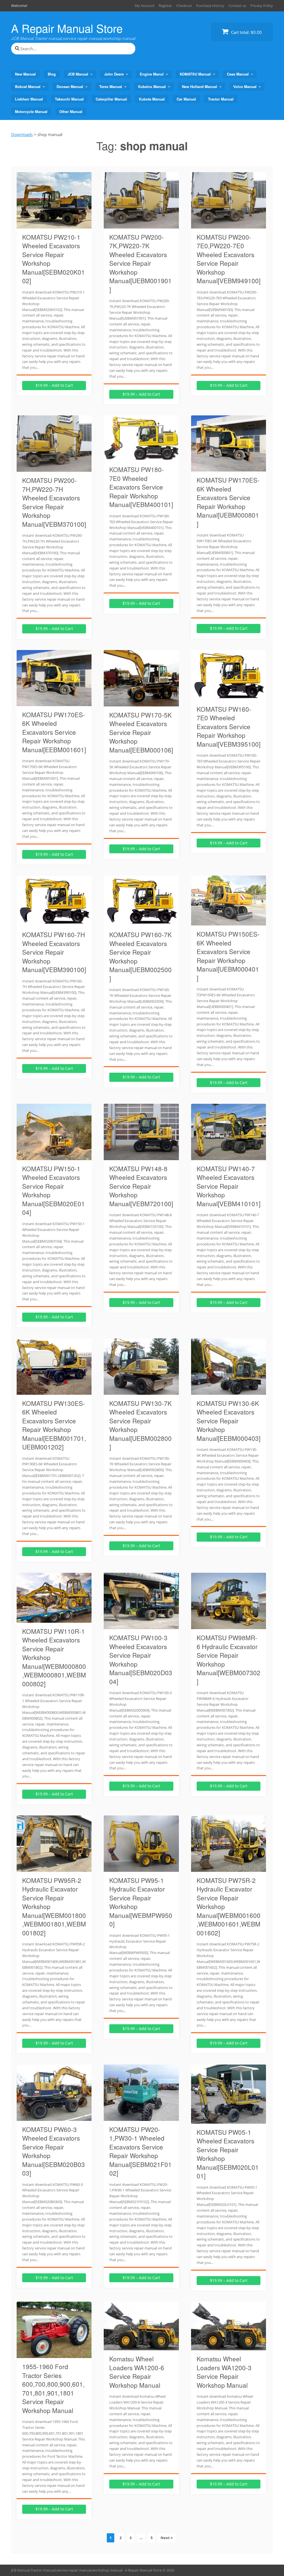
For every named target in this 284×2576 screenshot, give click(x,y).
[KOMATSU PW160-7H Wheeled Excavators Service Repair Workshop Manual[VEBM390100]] (54, 923)
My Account (145, 6)
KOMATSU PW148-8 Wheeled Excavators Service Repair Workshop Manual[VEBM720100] (141, 1186)
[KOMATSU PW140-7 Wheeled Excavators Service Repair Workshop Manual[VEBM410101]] (229, 1157)
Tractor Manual (221, 99)
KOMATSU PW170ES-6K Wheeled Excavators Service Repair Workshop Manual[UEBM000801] (228, 502)
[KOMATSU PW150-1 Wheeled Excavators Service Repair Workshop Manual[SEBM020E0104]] (54, 1157)
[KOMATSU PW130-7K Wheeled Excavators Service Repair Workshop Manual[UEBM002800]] (141, 1391)
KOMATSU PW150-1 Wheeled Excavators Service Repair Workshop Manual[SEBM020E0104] (54, 1190)
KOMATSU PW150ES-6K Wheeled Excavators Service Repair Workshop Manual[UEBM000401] (228, 956)
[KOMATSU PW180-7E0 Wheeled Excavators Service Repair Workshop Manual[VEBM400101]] (141, 458)
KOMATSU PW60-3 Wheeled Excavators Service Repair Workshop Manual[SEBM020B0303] (54, 2151)
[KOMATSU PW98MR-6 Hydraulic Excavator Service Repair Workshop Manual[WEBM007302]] (229, 1626)
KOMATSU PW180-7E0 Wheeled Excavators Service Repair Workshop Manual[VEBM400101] (141, 487)
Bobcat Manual (28, 86)
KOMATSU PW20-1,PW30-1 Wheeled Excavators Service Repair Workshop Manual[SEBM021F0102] (140, 2151)
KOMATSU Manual (195, 74)
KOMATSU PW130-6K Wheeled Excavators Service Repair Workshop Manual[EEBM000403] (229, 1421)
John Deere (114, 74)
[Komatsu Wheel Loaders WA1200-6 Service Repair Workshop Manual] (141, 2347)
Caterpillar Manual (111, 99)
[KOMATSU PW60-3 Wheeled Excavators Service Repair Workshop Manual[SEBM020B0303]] (54, 2118)
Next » (167, 2538)
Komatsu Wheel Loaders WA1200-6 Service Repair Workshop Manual (137, 2372)
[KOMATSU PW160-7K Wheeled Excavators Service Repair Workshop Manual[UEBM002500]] (141, 923)
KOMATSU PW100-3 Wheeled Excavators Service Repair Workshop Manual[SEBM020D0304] (141, 1659)
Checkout (184, 6)
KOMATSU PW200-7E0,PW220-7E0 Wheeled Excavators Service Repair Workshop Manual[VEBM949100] (229, 259)
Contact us (237, 6)
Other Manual (71, 111)
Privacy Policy (262, 6)
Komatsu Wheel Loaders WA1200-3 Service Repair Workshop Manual (224, 2372)
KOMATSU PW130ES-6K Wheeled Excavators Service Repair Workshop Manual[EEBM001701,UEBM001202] (54, 1425)
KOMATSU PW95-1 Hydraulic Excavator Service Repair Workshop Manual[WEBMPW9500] (141, 1902)
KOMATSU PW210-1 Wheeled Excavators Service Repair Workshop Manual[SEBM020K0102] (54, 259)
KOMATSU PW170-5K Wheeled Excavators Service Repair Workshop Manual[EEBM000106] (141, 732)
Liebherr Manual (29, 99)
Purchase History (210, 6)
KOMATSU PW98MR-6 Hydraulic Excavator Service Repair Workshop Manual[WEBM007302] (229, 1659)
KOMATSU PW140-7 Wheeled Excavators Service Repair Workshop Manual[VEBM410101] (229, 1186)
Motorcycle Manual (31, 111)
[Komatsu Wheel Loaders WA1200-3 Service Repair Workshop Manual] (229, 2347)
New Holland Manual (200, 86)
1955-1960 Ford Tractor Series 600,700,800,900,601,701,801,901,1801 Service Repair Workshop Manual (53, 2388)
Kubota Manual (152, 99)
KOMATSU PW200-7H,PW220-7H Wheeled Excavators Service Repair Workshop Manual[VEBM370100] (54, 502)
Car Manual (186, 99)
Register (165, 6)
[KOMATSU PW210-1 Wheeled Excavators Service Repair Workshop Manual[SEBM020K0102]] (54, 225)
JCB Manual (78, 74)
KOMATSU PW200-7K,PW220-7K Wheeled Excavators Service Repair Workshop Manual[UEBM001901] (140, 263)
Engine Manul (152, 74)
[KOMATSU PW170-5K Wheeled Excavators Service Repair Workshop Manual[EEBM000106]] (141, 703)
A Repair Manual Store (67, 28)
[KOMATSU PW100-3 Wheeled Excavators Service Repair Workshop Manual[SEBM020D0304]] (141, 1626)
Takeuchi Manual (69, 99)
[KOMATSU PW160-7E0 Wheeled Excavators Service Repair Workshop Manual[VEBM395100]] (229, 697)
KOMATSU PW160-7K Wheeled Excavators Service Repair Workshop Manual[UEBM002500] (140, 956)
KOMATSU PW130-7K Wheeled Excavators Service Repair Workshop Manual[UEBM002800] (140, 1425)
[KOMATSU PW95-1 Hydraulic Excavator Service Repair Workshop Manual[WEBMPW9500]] (141, 1868)
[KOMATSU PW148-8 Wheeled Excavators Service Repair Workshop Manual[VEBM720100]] (141, 1157)
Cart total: (246, 32)
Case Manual (238, 74)
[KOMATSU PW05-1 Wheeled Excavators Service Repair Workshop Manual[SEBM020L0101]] (229, 2120)
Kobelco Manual (152, 86)
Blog (52, 74)
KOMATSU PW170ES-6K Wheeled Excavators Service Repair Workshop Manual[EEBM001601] (54, 732)
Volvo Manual (245, 86)
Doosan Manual (70, 86)
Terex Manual (111, 86)
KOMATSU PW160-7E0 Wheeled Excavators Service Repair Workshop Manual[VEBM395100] (229, 726)
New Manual (25, 74)
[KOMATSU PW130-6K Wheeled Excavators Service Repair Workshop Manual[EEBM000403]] (229, 1391)
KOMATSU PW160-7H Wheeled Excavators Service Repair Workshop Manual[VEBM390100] (54, 952)
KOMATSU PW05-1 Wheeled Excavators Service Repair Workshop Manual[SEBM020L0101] (228, 2154)
